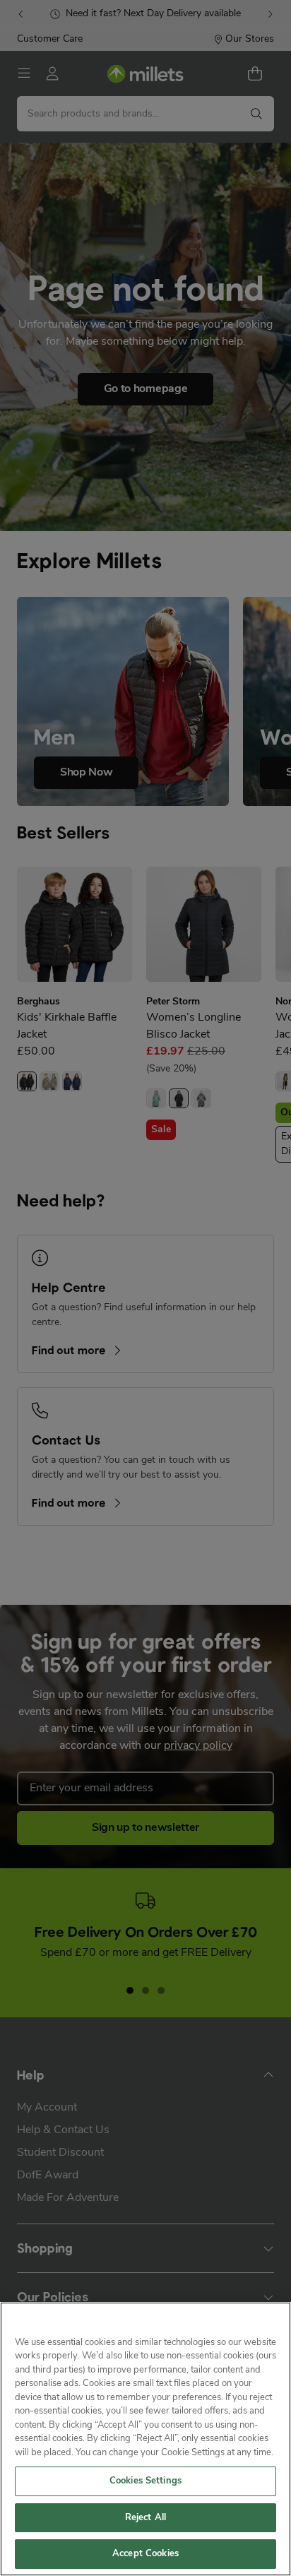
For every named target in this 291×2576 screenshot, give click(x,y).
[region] (145, 2439)
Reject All (145, 2518)
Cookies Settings (145, 2481)
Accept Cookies (145, 2554)
